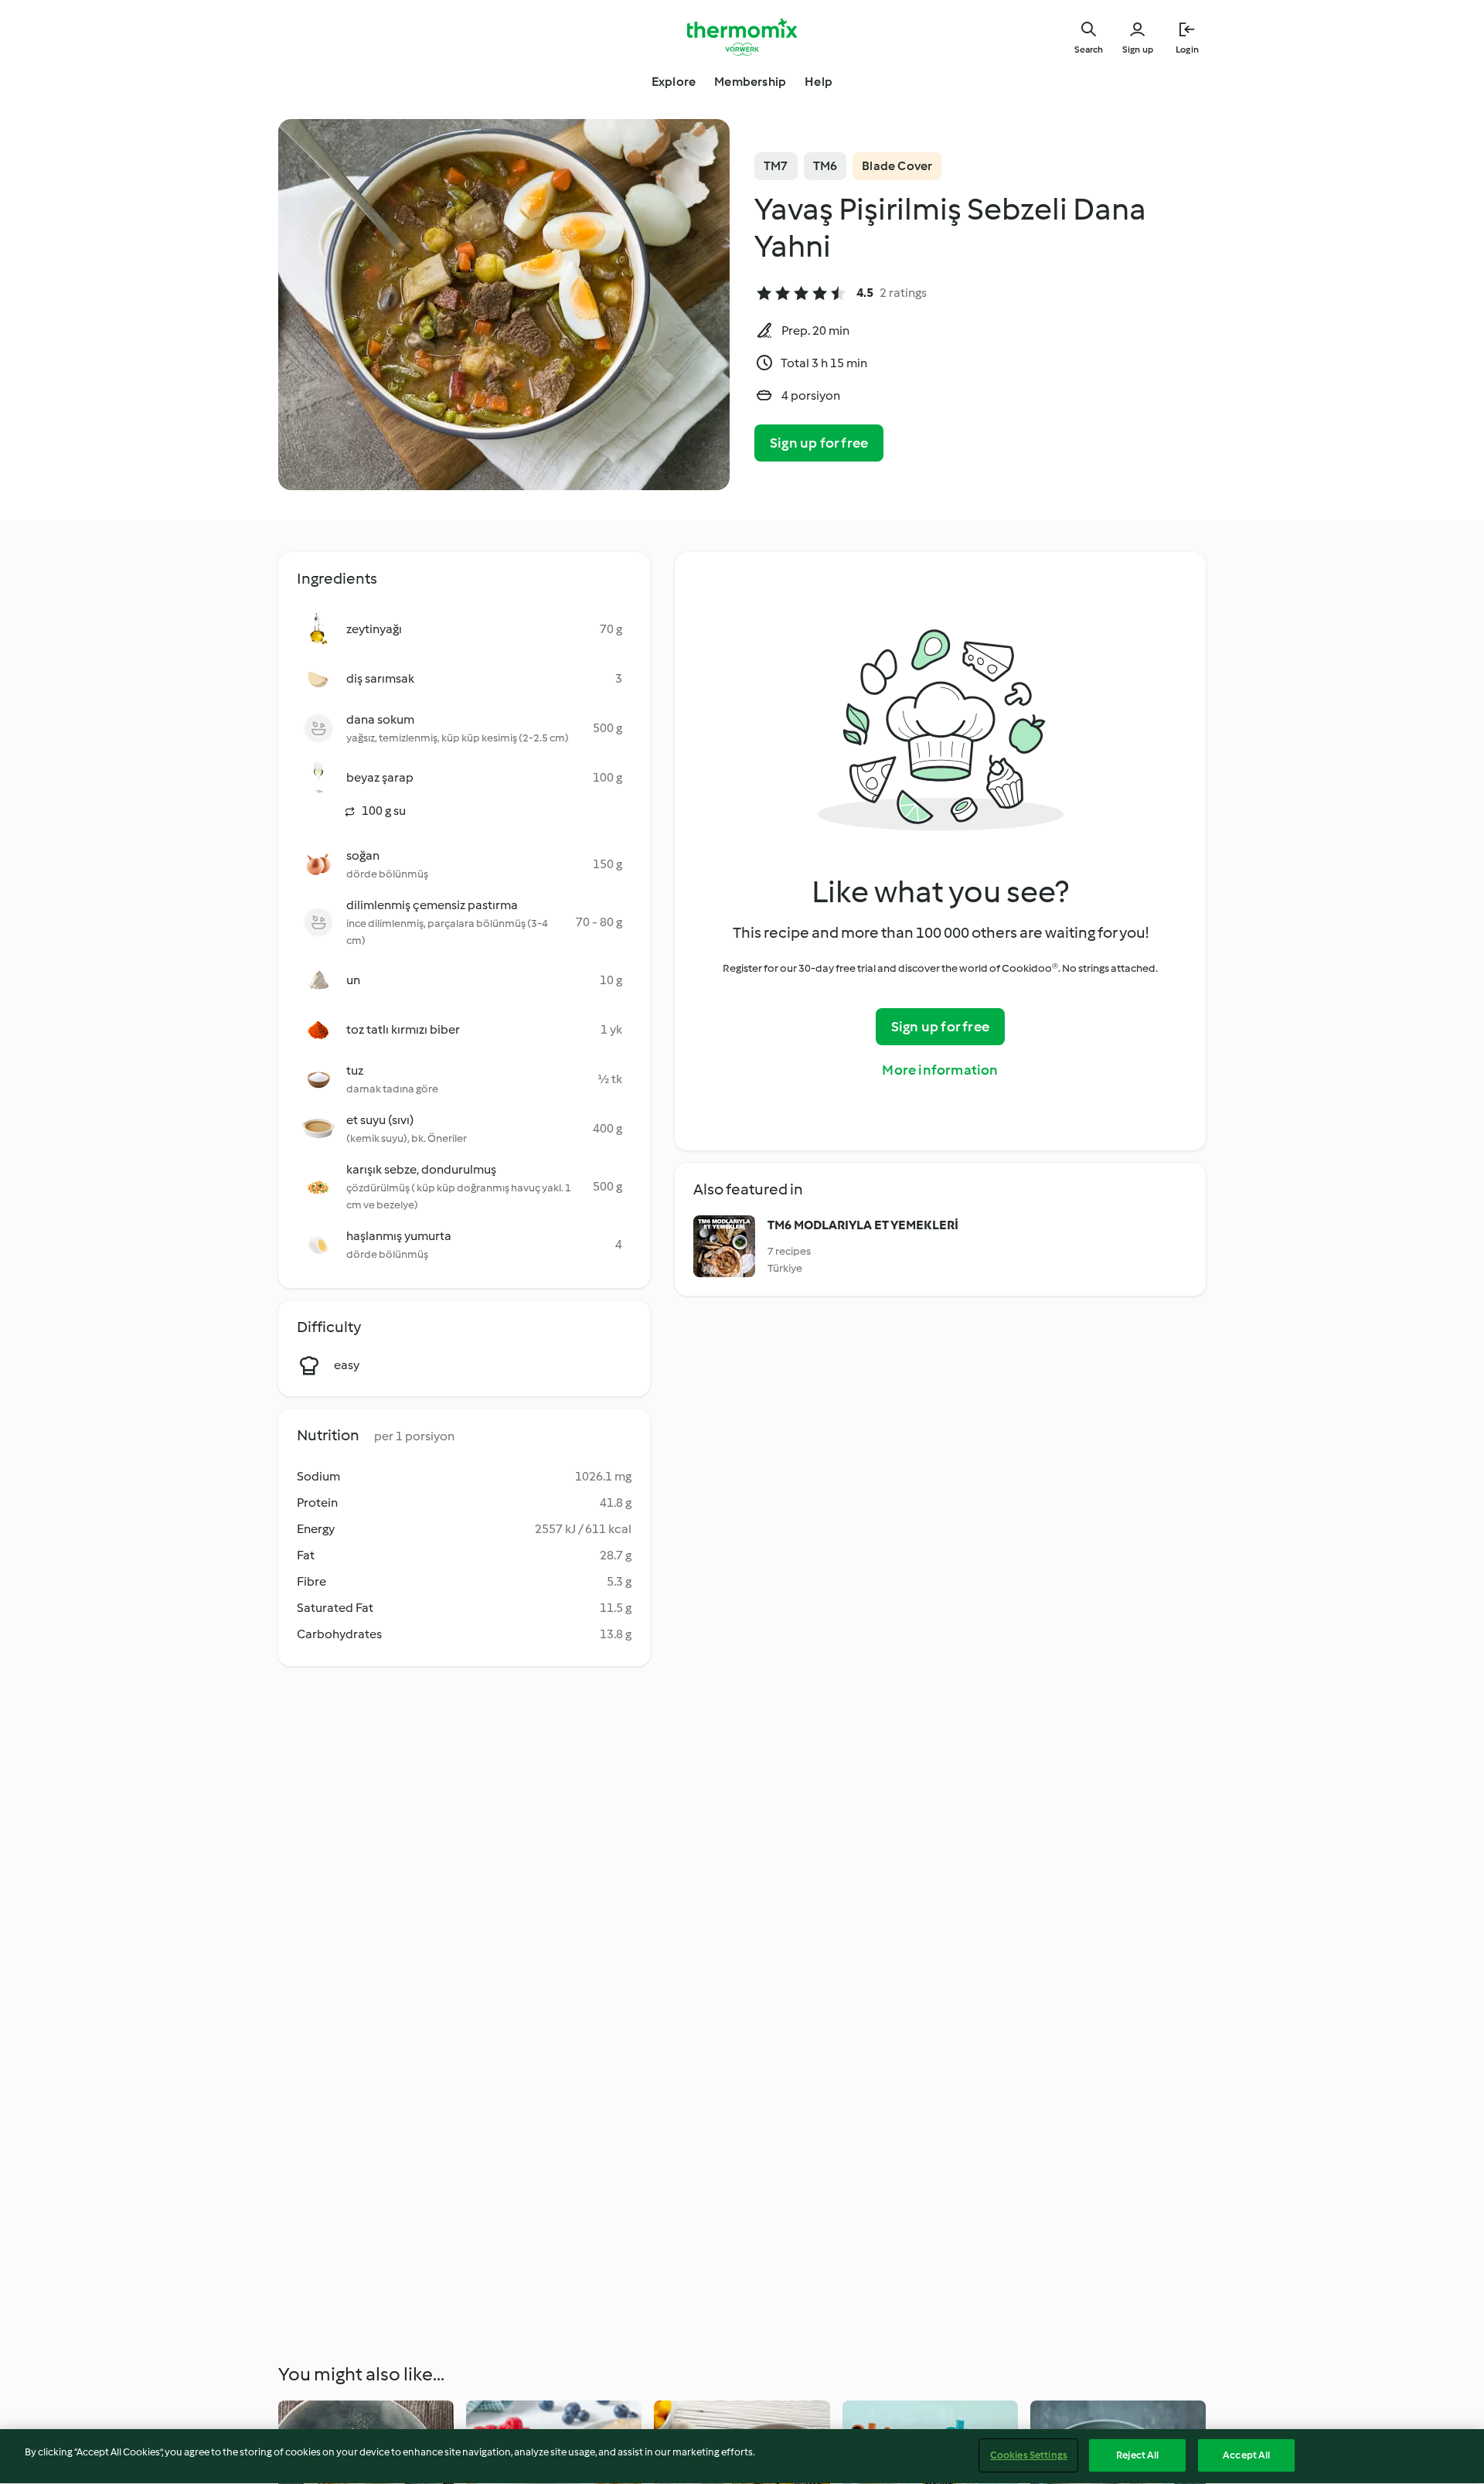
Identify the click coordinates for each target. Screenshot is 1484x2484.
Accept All (1246, 2455)
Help (819, 82)
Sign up (1138, 49)
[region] (742, 2457)
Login (1187, 49)
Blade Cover (897, 166)
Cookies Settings (1029, 2455)
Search (1089, 49)
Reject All (1137, 2455)
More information (940, 1070)
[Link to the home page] (742, 37)
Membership (750, 82)
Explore (674, 82)
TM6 (825, 166)
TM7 (776, 166)
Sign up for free (819, 443)
